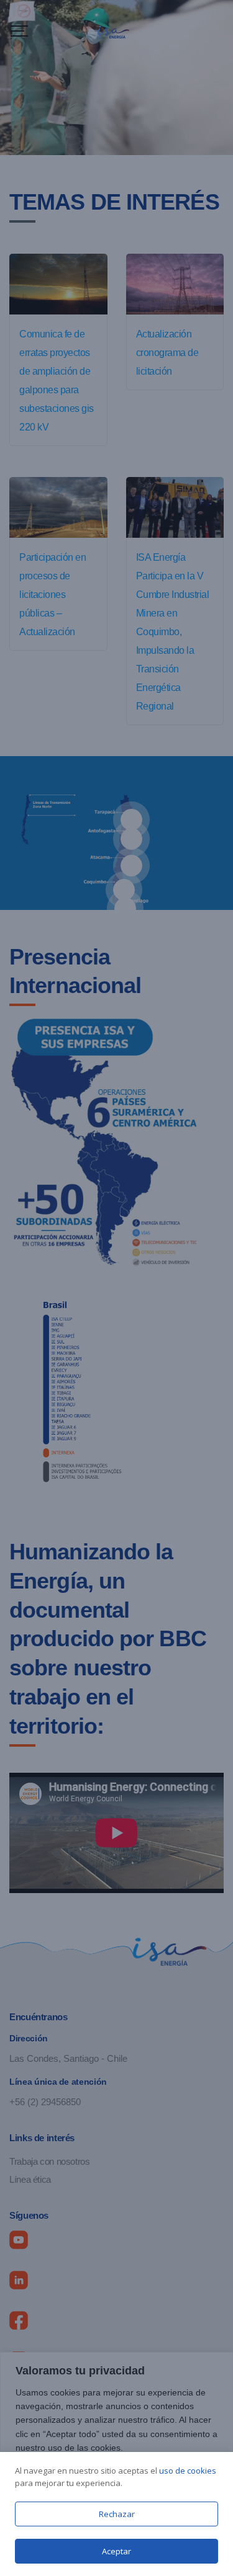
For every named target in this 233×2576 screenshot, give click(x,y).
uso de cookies (188, 2471)
